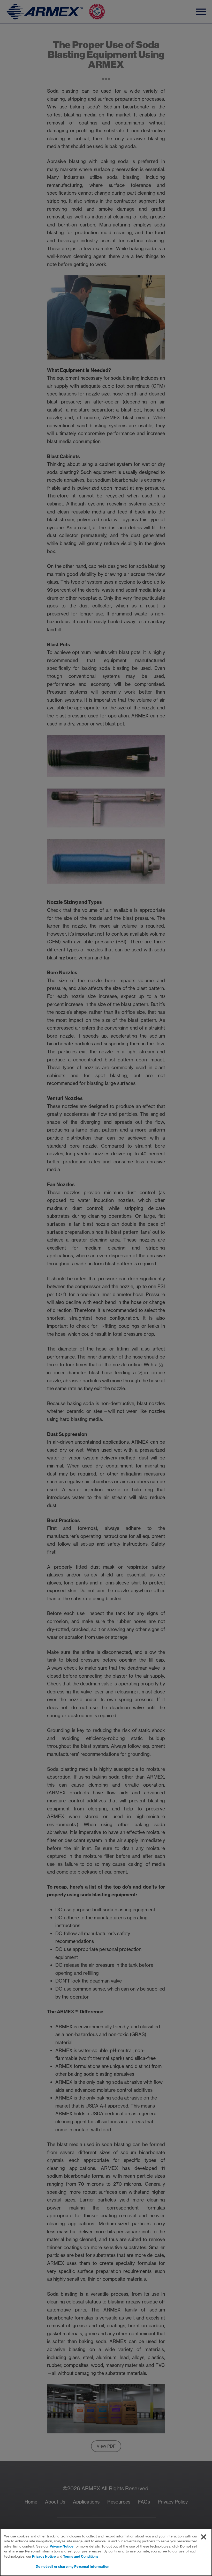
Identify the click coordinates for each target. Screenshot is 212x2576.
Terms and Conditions (81, 2556)
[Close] (204, 2537)
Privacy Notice (62, 2546)
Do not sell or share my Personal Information (73, 2566)
